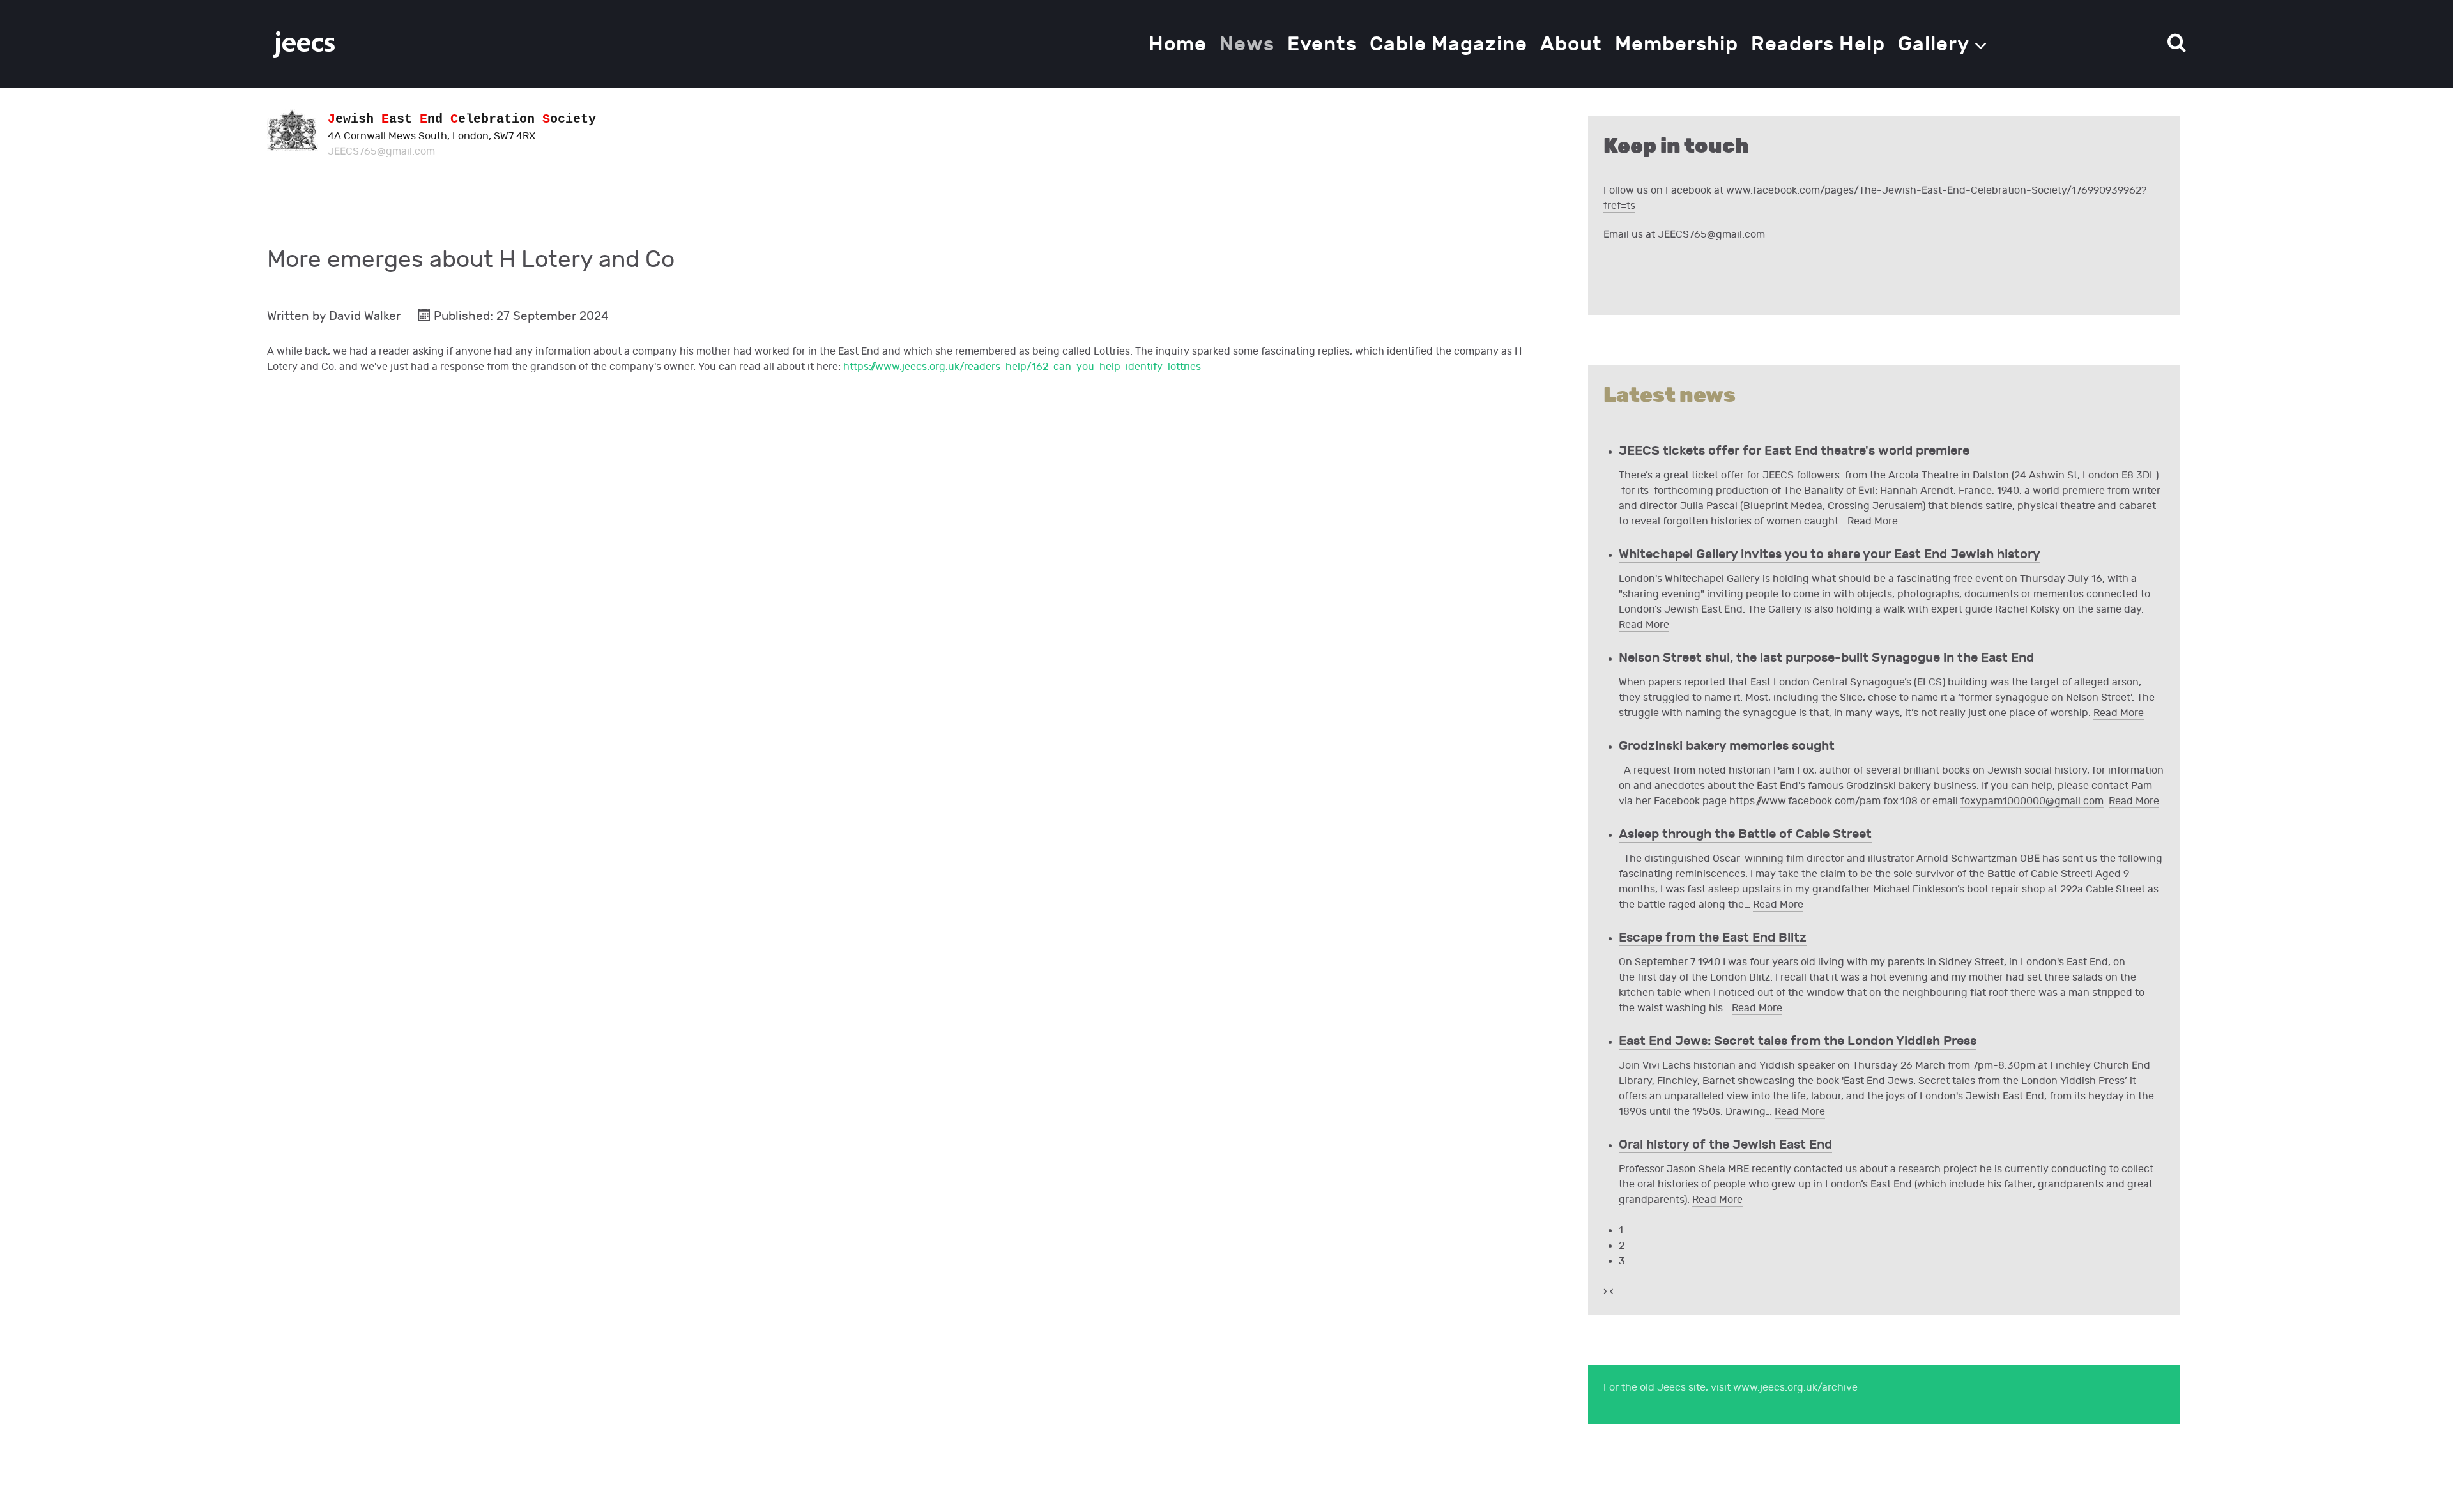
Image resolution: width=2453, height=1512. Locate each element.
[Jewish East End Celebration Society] (304, 44)
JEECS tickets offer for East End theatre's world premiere (1794, 451)
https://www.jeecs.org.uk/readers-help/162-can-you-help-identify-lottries (1022, 367)
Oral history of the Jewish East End (1725, 1145)
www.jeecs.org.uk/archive (1795, 1388)
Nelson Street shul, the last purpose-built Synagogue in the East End (1826, 658)
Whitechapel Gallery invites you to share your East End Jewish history (1830, 554)
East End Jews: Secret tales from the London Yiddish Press (1798, 1041)
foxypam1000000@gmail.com (2032, 801)
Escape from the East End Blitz (1713, 938)
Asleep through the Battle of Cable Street (1745, 834)
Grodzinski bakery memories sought (1727, 746)
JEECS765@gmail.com (381, 152)
